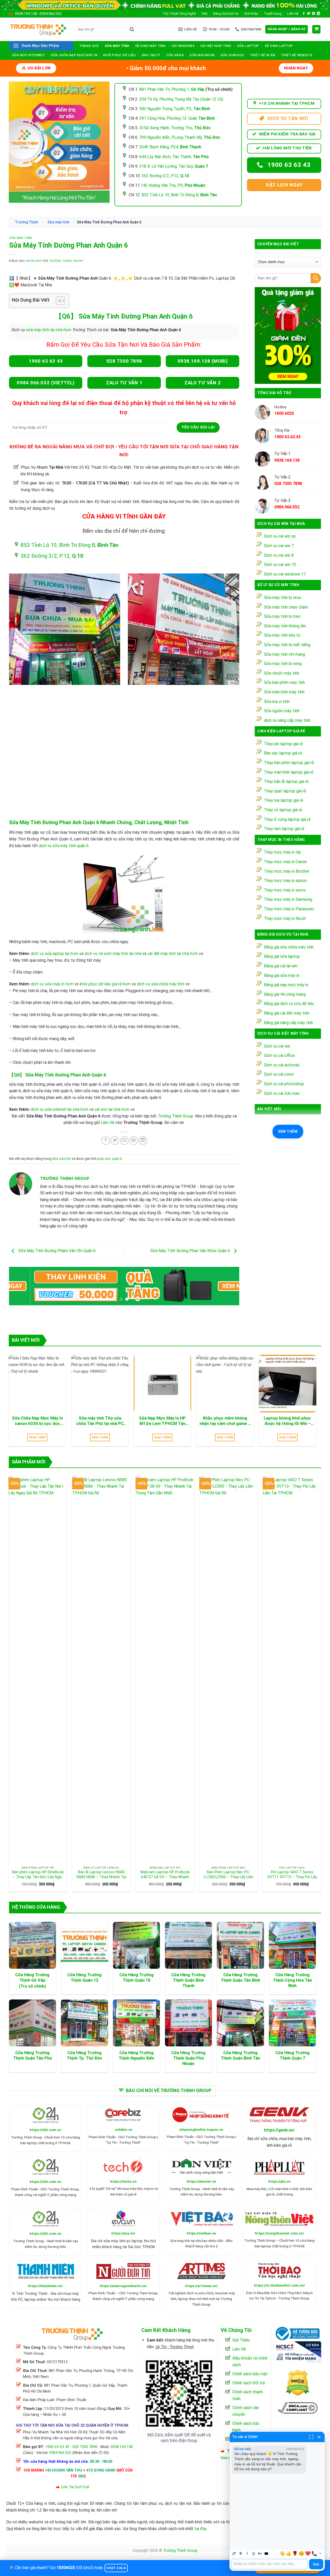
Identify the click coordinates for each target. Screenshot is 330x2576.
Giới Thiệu (241, 2340)
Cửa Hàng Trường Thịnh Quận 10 (137, 1978)
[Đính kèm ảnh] (234, 2553)
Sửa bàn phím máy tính (284, 682)
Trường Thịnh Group (66, 261)
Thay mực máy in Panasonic (289, 909)
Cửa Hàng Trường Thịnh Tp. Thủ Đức (85, 2055)
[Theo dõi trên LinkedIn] (318, 14)
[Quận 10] (183, 629)
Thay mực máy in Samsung (288, 899)
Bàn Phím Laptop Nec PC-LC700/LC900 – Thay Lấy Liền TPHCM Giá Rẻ (228, 1875)
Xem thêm (288, 1131)
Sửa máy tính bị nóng (283, 664)
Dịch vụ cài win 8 (279, 555)
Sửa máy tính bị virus (283, 598)
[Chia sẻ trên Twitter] (115, 1141)
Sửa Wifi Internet (28, 55)
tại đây (201, 2529)
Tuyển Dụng (273, 14)
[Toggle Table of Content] (58, 301)
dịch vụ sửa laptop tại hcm (55, 954)
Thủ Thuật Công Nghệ (179, 14)
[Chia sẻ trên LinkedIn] (143, 1141)
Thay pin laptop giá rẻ (283, 744)
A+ (260, 2553)
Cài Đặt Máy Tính (216, 46)
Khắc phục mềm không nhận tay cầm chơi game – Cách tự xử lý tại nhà (225, 1421)
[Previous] (20, 1287)
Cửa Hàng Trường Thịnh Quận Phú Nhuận (188, 2058)
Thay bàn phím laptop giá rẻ (289, 763)
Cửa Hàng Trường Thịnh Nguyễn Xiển (136, 2055)
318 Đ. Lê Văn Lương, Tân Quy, (174, 166)
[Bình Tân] (65, 629)
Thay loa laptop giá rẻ (284, 800)
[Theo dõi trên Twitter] (309, 14)
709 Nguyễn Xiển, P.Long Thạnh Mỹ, (180, 137)
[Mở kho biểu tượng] (320, 2553)
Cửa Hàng (175, 55)
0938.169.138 (26, 14)
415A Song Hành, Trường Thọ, (175, 128)
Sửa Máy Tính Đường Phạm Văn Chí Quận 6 (56, 1251)
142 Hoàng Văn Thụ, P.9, (173, 185)
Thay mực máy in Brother (287, 871)
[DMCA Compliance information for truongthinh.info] (298, 2408)
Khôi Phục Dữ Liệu (119, 55)
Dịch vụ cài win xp (280, 536)
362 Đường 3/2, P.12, (165, 176)
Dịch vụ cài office (279, 1055)
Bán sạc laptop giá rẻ (283, 753)
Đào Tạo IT (151, 55)
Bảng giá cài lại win (281, 966)
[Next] (228, 1287)
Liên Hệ (293, 14)
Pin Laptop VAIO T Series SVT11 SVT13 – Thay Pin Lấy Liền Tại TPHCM (292, 1875)
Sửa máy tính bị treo (282, 616)
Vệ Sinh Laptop (279, 46)
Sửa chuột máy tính (282, 673)
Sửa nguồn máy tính (282, 711)
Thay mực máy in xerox (285, 890)
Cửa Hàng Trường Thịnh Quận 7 (292, 2055)
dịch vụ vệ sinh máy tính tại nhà (113, 954)
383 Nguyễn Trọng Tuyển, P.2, (175, 109)
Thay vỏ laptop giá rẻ (283, 810)
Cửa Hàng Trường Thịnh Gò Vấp (32, 1978)
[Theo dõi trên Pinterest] (313, 14)
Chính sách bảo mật (250, 2374)
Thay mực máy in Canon (285, 862)
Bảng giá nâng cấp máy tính (288, 1023)
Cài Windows (183, 46)
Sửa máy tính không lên (285, 626)
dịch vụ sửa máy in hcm (52, 984)
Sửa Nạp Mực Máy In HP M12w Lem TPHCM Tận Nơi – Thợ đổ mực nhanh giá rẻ (162, 1421)
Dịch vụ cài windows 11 (285, 574)
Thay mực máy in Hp (282, 852)
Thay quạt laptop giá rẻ (285, 791)
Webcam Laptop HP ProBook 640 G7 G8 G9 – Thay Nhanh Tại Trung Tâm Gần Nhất (165, 1875)
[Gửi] (132, 29)
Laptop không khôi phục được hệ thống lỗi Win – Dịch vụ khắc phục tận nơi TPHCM (287, 1421)
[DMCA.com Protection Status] (298, 2382)
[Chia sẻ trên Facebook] (106, 1141)
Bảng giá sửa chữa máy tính (289, 947)
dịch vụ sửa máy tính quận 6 (64, 846)
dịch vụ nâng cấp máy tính (287, 720)
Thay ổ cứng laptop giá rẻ (287, 819)
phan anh (104, 1159)
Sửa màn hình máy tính (284, 692)
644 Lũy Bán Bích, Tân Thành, (174, 157)
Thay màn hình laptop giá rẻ (289, 772)
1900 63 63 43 (57, 2447)
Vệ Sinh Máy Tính (150, 46)
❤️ (308, 2554)
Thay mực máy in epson (285, 881)
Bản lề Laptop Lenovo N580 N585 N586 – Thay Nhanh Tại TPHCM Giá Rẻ (101, 1875)
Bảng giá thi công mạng (285, 994)
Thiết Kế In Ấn (263, 55)
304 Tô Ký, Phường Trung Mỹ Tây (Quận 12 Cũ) (181, 99)
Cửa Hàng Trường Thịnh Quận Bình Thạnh (188, 1980)
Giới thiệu (251, 14)
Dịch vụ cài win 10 (280, 565)
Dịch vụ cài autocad (282, 1065)
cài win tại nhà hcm (112, 1109)
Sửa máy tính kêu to (282, 635)
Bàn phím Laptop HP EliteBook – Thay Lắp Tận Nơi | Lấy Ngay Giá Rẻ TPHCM (38, 1875)
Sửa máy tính (117, 46)
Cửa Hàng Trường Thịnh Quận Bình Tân (240, 2055)
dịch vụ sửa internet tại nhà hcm (60, 1109)
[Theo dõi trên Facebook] (304, 14)
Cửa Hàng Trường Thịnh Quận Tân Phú (32, 2055)
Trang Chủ (89, 46)
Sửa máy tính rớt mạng (284, 654)
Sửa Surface (232, 55)
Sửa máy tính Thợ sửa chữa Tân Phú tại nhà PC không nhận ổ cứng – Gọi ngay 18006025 (100, 1421)
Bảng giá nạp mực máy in (286, 985)
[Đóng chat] (319, 2437)
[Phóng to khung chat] (311, 2437)
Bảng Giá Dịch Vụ (226, 14)
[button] (287, 29)
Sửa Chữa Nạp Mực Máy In (74, 55)
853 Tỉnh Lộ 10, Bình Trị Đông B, (179, 195)
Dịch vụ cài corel (279, 1074)
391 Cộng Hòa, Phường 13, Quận (177, 118)
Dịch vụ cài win (277, 1046)
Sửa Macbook (202, 55)
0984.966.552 (51, 14)
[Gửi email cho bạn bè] (124, 1141)
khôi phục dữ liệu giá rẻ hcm (105, 984)
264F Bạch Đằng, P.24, (170, 147)
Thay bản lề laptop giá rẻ (286, 781)
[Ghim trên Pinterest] (134, 1141)
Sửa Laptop (248, 46)
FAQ (205, 14)
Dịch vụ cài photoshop (284, 1084)
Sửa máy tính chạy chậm (286, 607)
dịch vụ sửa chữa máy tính (161, 984)
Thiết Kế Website (297, 55)
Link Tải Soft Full (75, 2487)
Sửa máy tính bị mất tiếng (287, 645)
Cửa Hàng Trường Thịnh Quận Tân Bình (240, 1978)
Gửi (316, 2564)
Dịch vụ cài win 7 (279, 546)
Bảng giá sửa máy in (282, 975)
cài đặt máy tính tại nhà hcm (173, 954)
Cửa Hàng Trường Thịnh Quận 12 (84, 1978)
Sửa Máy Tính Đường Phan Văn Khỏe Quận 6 (191, 1251)
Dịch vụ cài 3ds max (282, 1093)
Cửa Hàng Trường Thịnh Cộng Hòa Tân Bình (292, 1980)
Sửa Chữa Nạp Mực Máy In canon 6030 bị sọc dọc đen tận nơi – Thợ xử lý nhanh (37, 1421)
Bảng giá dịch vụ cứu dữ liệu (289, 1004)
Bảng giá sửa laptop (282, 956)
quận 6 (117, 1159)
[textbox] (269, 2564)
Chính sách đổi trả (249, 2383)
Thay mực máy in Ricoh (285, 918)
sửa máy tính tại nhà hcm (48, 330)
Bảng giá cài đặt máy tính (287, 1013)
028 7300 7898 (85, 2447)
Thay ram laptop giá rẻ (284, 829)
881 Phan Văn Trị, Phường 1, (172, 89)
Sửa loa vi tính (277, 702)
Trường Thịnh (27, 222)
